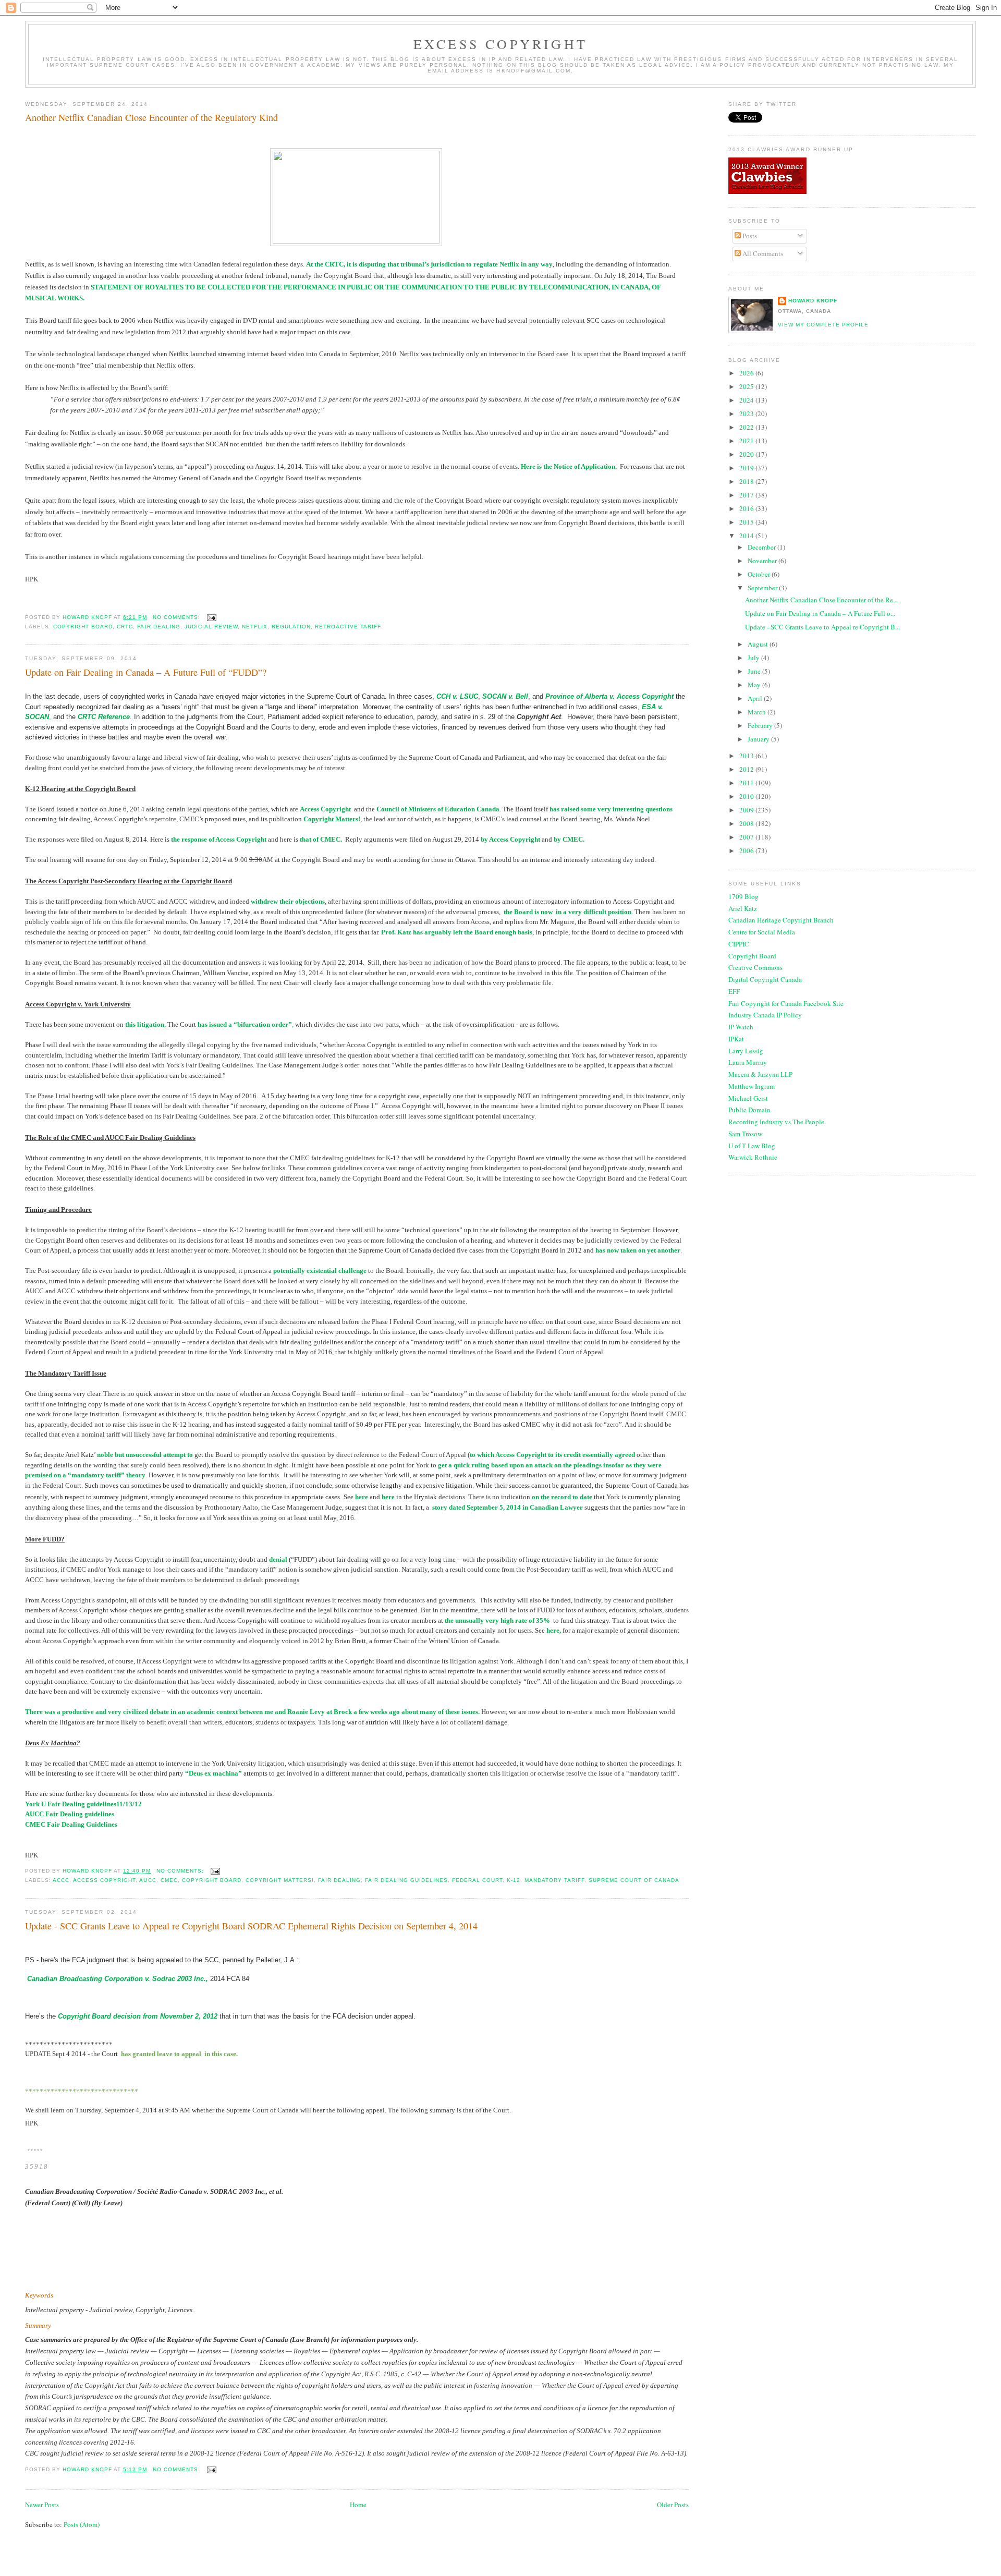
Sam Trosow (745, 1134)
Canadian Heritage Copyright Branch (781, 920)
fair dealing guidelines (406, 1880)
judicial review (211, 627)
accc (61, 1880)
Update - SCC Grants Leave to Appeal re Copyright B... (822, 627)
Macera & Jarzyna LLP (760, 1074)
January (759, 739)
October (760, 574)
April (756, 698)
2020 (747, 454)
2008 (747, 823)
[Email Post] (211, 617)
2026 (747, 373)
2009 (747, 810)
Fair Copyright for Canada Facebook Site (786, 1003)
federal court (477, 1880)
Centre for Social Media (762, 932)
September (763, 588)
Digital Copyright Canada (765, 979)
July (754, 658)
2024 (747, 400)
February (761, 725)
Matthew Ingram (752, 1086)
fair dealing (158, 627)
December (762, 547)
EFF (734, 991)
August (759, 644)
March (758, 712)
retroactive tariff (348, 627)
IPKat (736, 1039)
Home (358, 2505)
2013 (747, 756)
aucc (148, 1880)
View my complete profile (823, 325)
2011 (747, 783)
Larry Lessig (746, 1051)
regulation (291, 627)
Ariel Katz (743, 908)
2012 (747, 769)
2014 (747, 536)
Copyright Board (752, 956)
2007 (747, 837)
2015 (747, 522)
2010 (747, 796)
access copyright (104, 1880)
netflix (255, 627)
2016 (747, 508)
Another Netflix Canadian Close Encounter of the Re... (821, 600)
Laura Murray (748, 1062)
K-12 (514, 1880)
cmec (169, 1880)
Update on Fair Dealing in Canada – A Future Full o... (820, 613)
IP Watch (741, 1027)
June (755, 671)
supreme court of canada (634, 1880)
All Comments (762, 253)
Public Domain (749, 1110)
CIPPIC (739, 944)
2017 (747, 495)
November (763, 561)
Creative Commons (755, 967)
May (755, 685)
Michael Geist (748, 1098)
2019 (747, 468)
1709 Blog (743, 896)
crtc (125, 627)
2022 (747, 427)
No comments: (178, 617)
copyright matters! (280, 1880)
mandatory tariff (554, 1880)
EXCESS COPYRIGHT (500, 44)
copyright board (83, 627)
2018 (747, 481)
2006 (747, 850)
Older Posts (673, 2505)
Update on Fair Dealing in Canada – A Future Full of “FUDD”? (146, 672)
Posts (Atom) (82, 2524)
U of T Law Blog (752, 1146)
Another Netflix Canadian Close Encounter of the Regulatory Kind (151, 117)
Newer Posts (42, 2505)
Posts (749, 236)
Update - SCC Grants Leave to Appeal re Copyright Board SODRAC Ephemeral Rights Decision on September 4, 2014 (251, 1926)
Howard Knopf (813, 301)
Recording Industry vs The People (776, 1122)
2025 (747, 386)
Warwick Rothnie (753, 1157)
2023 (747, 414)
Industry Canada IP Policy (765, 1015)
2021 (747, 441)
